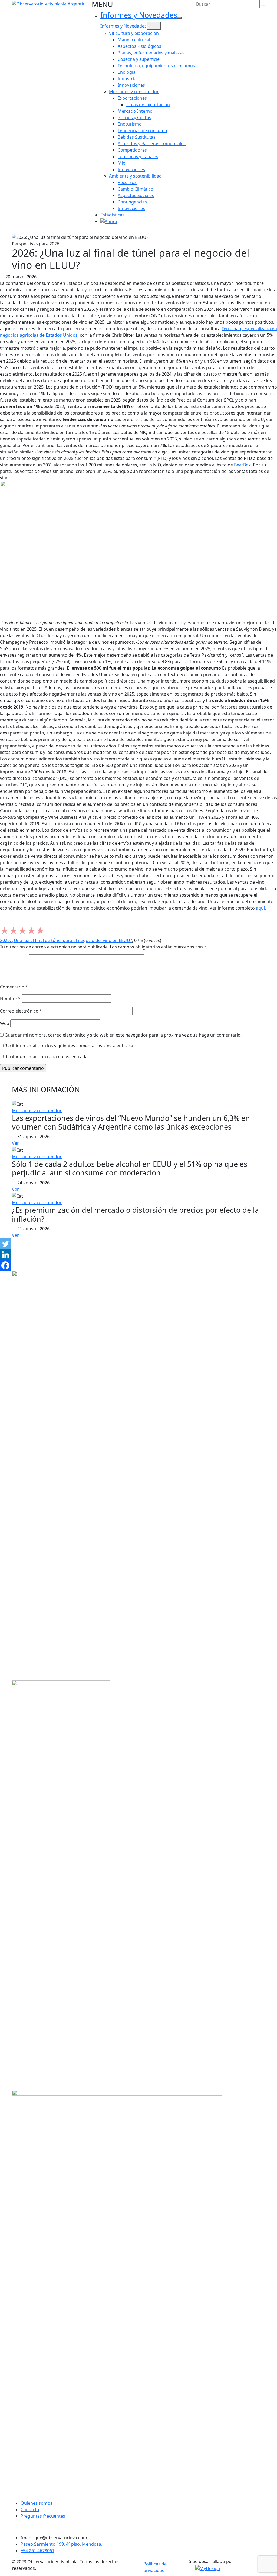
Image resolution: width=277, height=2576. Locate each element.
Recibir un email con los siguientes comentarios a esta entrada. (69, 1046)
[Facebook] (5, 1265)
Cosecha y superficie (139, 59)
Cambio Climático (136, 189)
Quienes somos (37, 2503)
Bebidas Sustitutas (137, 137)
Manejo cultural (134, 40)
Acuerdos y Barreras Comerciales (152, 143)
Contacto (30, 2510)
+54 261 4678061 (37, 2551)
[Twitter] (5, 1244)
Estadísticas (112, 215)
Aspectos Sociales (136, 195)
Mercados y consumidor (134, 92)
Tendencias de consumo (142, 131)
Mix (121, 163)
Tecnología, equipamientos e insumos (156, 66)
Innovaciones (131, 85)
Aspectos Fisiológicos (139, 46)
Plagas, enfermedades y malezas (151, 53)
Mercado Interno (135, 111)
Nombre (10, 998)
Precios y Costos (134, 118)
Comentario (14, 987)
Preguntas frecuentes (43, 2516)
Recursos (127, 182)
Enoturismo (130, 124)
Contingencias (132, 202)
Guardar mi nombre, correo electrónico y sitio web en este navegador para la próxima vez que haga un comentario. (123, 1035)
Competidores (132, 150)
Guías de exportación (148, 105)
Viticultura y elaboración (134, 33)
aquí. (261, 908)
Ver (15, 1143)
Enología (127, 72)
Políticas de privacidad (155, 2567)
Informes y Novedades (139, 15)
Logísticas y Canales (138, 156)
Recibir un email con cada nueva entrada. (47, 1057)
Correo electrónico (21, 1011)
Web (5, 1023)
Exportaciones (132, 98)
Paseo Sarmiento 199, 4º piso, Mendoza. (61, 2544)
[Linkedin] (5, 1255)
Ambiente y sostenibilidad (135, 176)
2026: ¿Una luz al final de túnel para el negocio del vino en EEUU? (66, 940)
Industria (127, 79)
